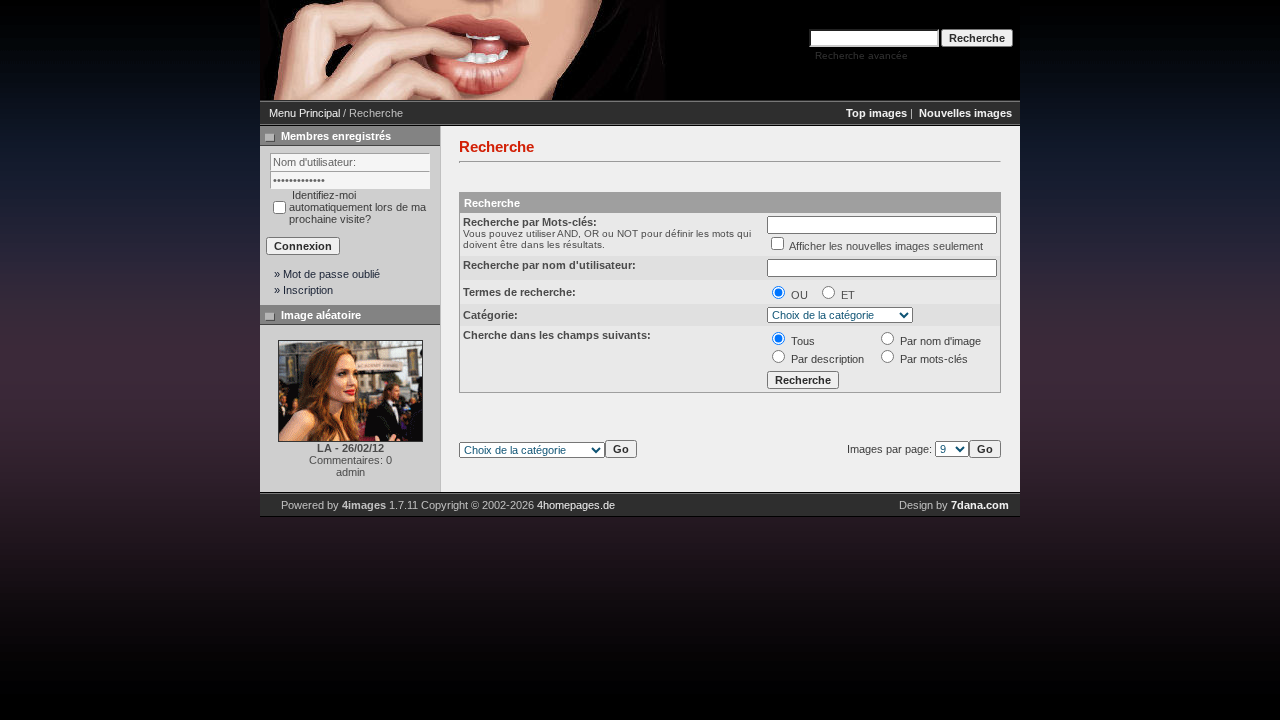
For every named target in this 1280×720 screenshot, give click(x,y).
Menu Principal (304, 113)
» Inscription (303, 290)
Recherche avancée (861, 55)
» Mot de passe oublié (327, 274)
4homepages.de (576, 505)
